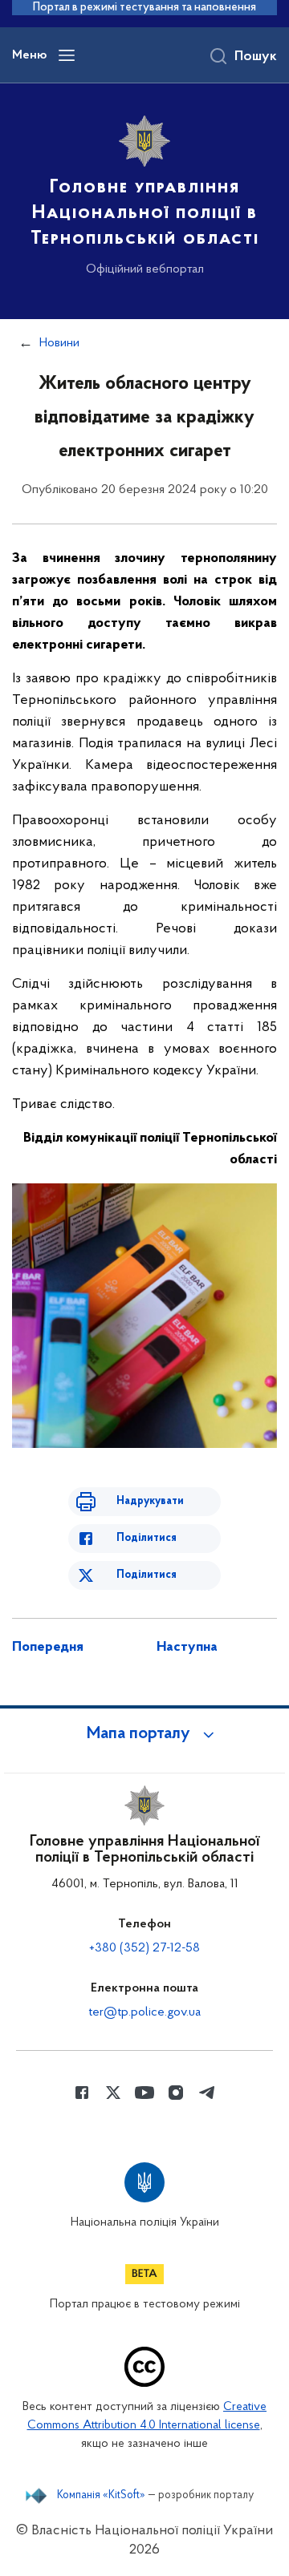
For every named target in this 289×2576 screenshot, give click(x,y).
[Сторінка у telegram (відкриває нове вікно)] (207, 2093)
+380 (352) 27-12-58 (144, 1948)
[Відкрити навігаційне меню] (67, 55)
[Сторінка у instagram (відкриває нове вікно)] (176, 2093)
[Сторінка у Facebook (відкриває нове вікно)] (82, 2093)
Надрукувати (150, 1501)
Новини (59, 343)
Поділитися (147, 1538)
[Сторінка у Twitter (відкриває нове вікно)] (113, 2093)
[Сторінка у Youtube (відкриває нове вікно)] (144, 2093)
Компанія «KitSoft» (101, 2496)
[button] (144, 1734)
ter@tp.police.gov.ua (144, 2012)
